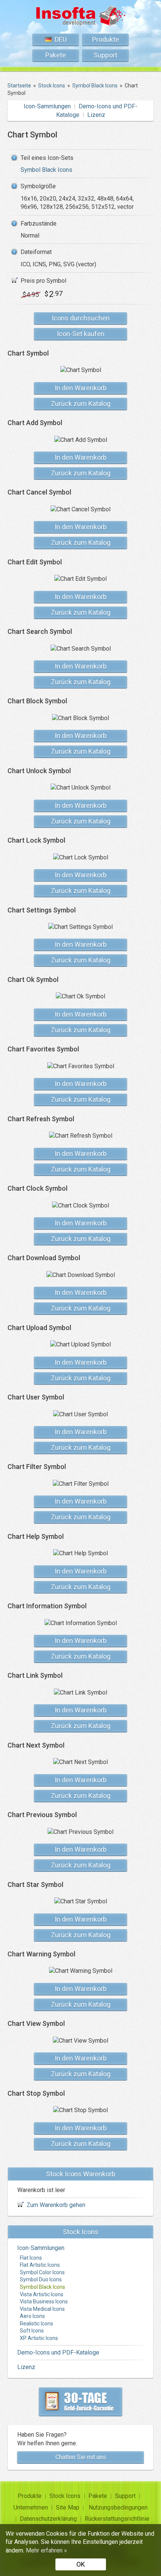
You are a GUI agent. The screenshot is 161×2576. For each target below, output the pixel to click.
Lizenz (96, 115)
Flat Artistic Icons (40, 2265)
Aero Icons (32, 2316)
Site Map (68, 2507)
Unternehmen (31, 2507)
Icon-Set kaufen (81, 334)
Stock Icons (65, 2496)
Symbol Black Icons (46, 170)
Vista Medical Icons (42, 2309)
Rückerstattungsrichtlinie (117, 2519)
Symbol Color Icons (42, 2272)
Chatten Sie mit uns (81, 2457)
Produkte (106, 39)
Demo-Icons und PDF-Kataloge (58, 2352)
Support (105, 55)
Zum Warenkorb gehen (56, 2205)
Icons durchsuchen (81, 318)
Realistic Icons (37, 2324)
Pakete (56, 55)
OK (81, 2564)
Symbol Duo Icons (41, 2279)
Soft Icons (32, 2331)
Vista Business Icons (44, 2301)
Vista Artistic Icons (42, 2294)
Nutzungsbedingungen (118, 2507)
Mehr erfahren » (46, 2550)
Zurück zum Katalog (81, 404)
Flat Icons (31, 2258)
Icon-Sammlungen (47, 106)
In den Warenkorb (81, 388)
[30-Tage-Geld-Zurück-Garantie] (80, 2402)
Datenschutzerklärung (48, 2519)
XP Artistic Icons (39, 2338)
